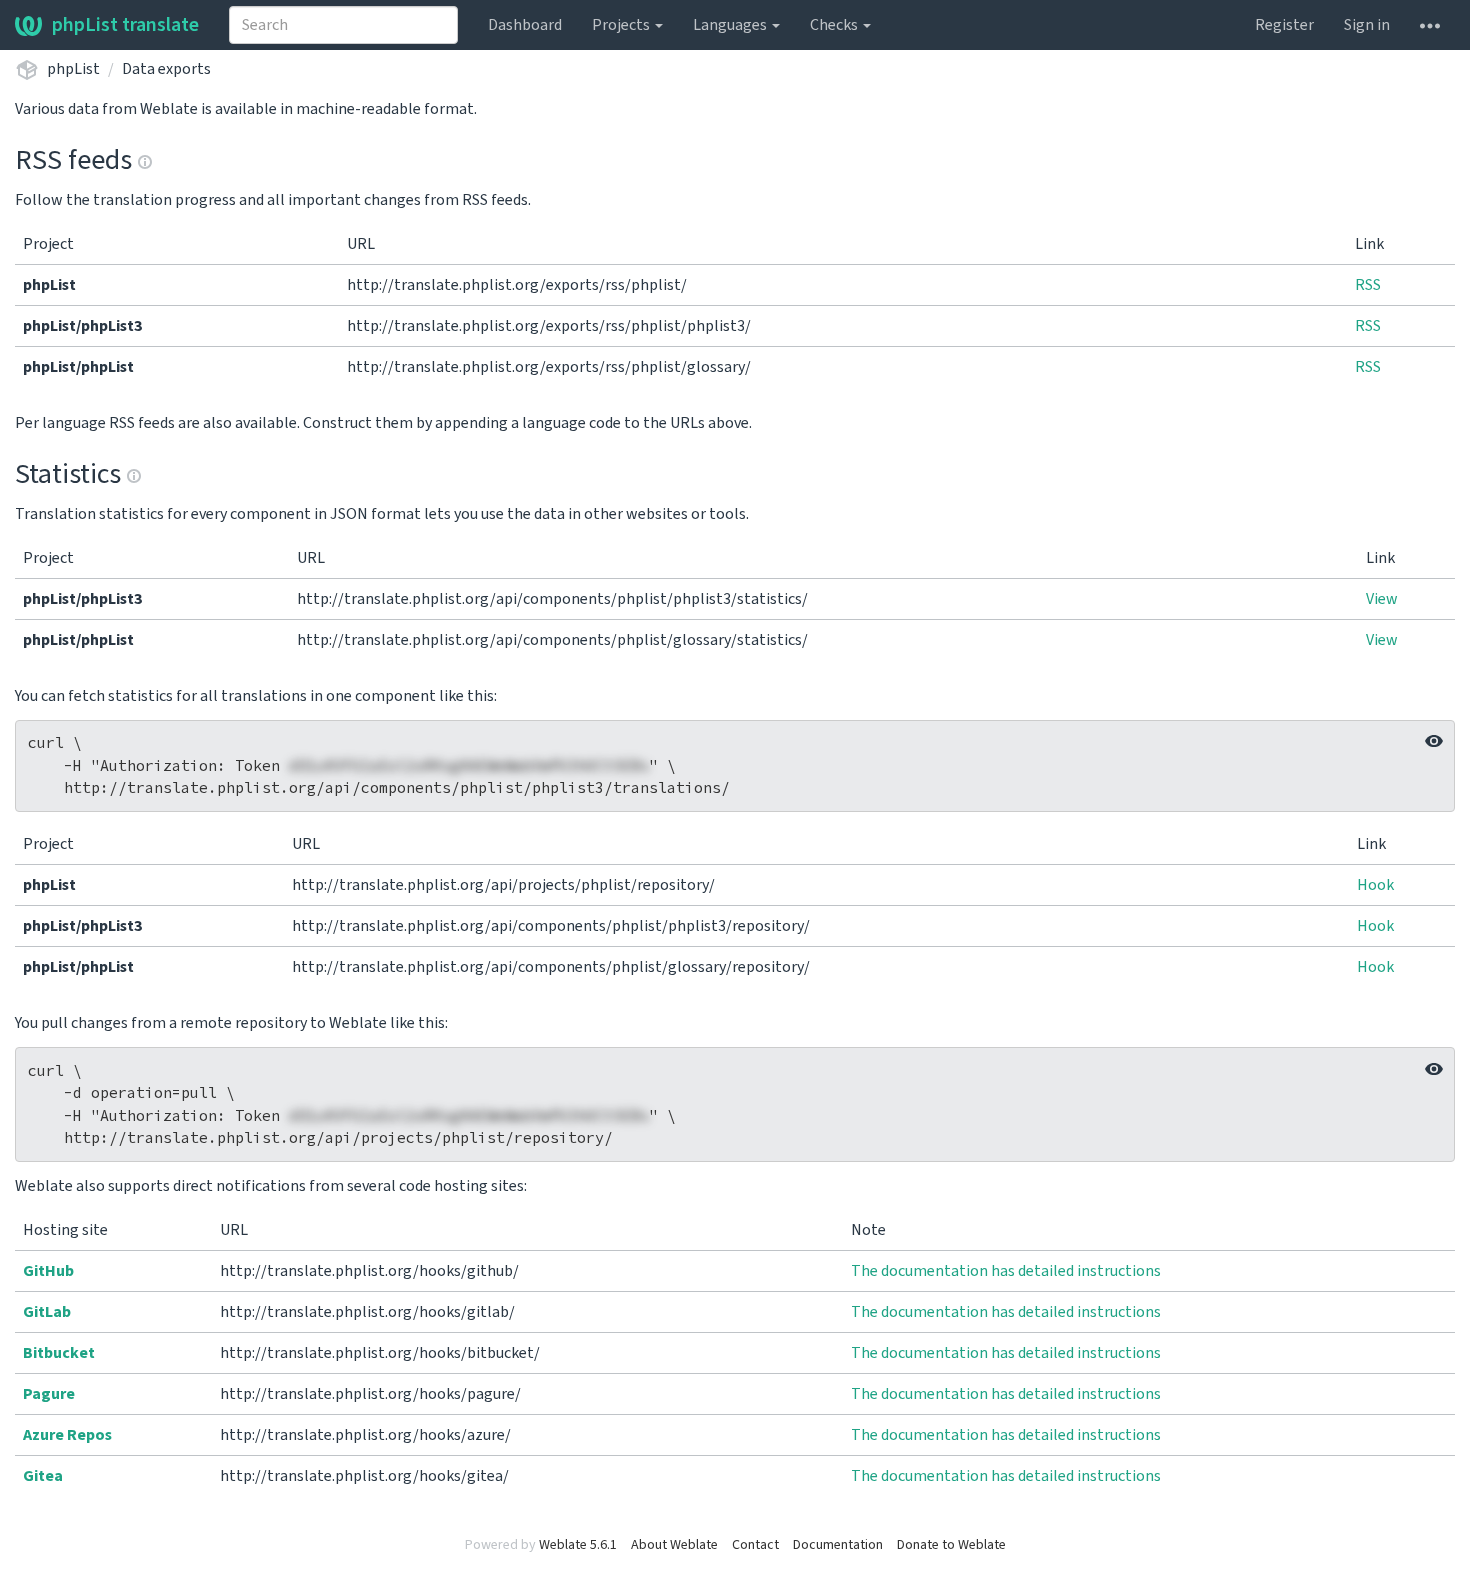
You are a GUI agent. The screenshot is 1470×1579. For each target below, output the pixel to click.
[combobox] (343, 25)
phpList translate (125, 25)
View (1382, 599)
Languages (731, 25)
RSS (1368, 285)
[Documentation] (145, 160)
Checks (835, 25)
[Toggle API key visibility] (1434, 741)
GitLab (47, 1312)
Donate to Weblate (951, 1545)
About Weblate (674, 1545)
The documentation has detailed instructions (1006, 1271)
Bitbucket (59, 1353)
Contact (755, 1545)
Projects (622, 25)
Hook (1375, 885)
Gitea (43, 1476)
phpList (73, 69)
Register (1284, 25)
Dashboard (525, 25)
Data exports (166, 69)
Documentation (838, 1545)
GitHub (48, 1271)
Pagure (49, 1394)
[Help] (1430, 25)
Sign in (1367, 25)
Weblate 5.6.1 (578, 1545)
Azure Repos (67, 1435)
